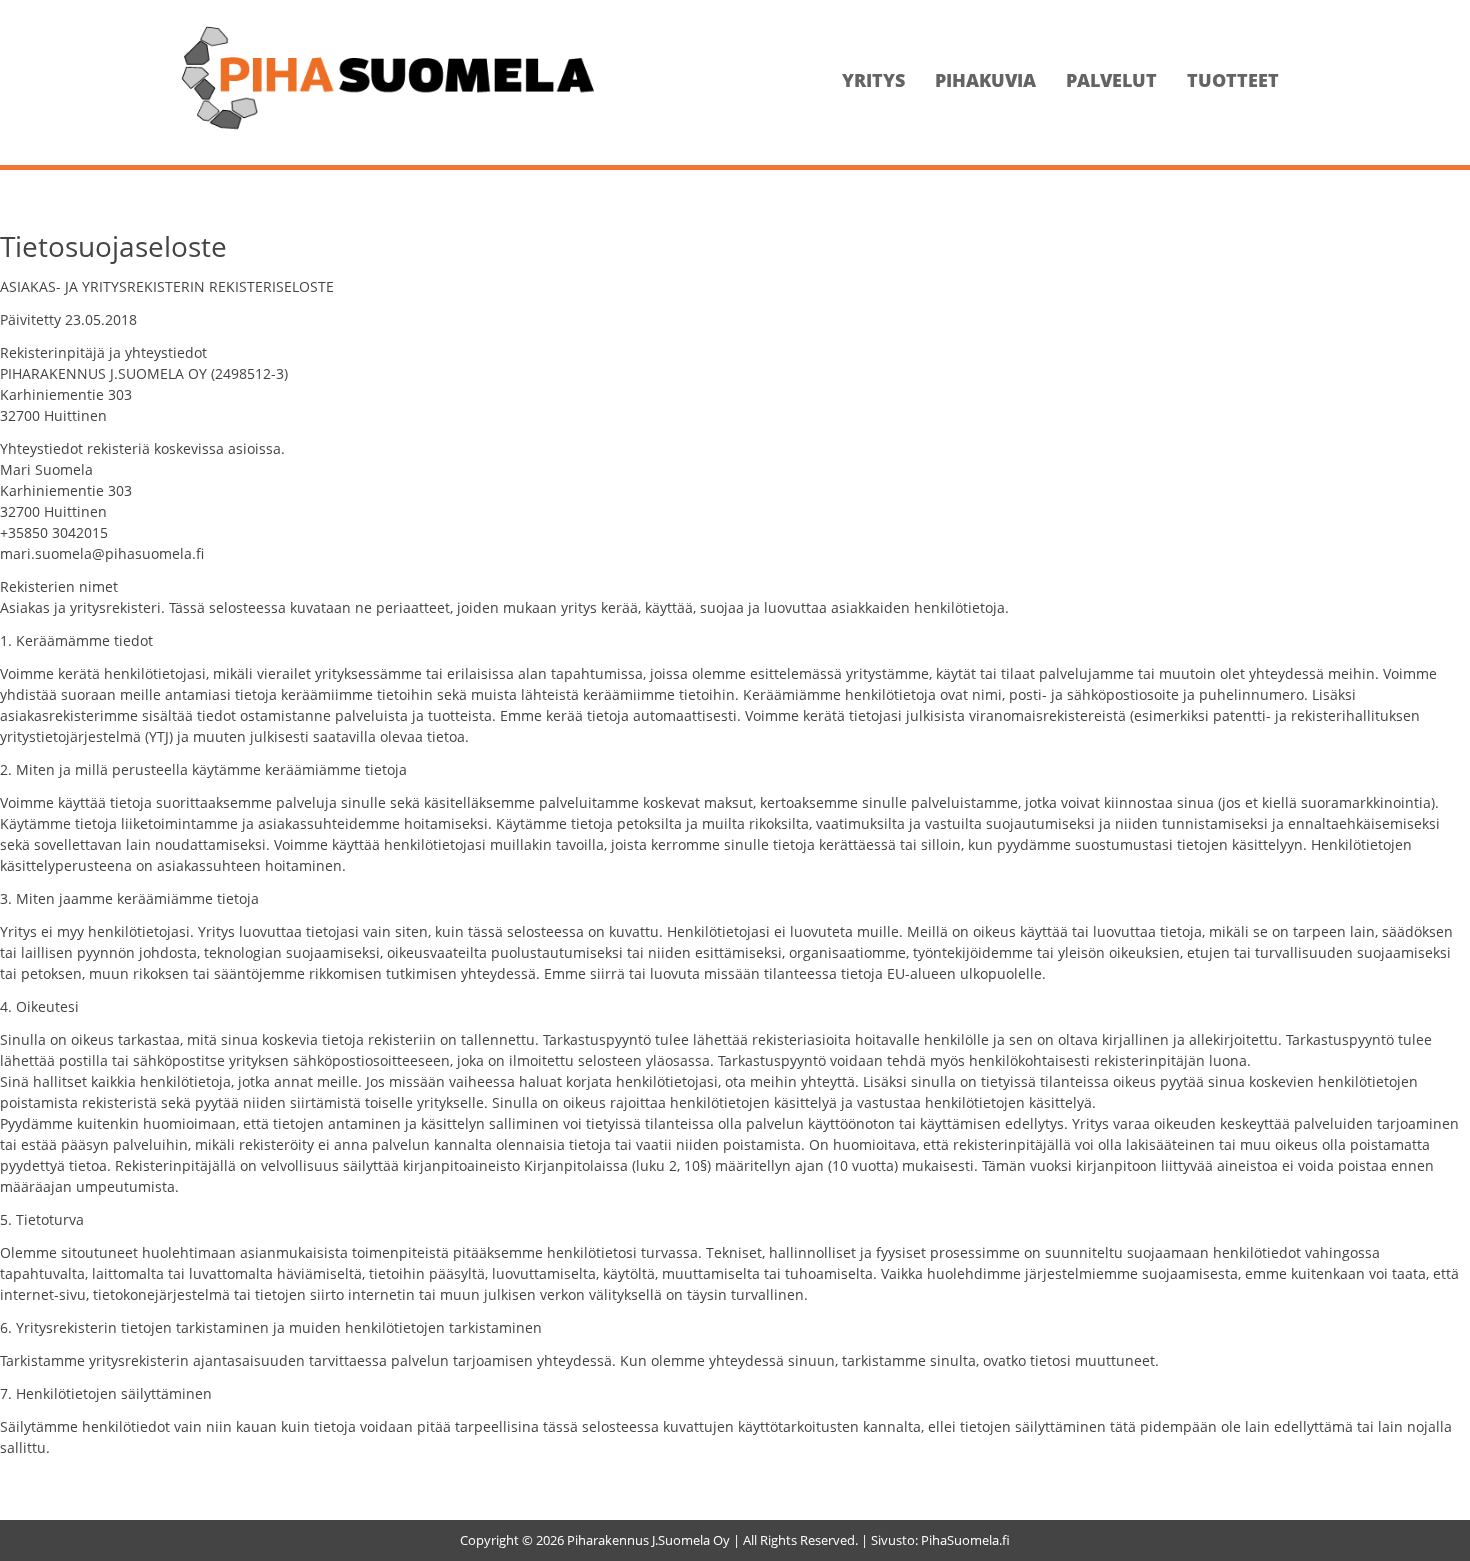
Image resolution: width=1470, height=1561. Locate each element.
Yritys (873, 80)
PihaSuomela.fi (965, 1540)
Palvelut (1111, 80)
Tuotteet (1233, 80)
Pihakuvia (985, 80)
